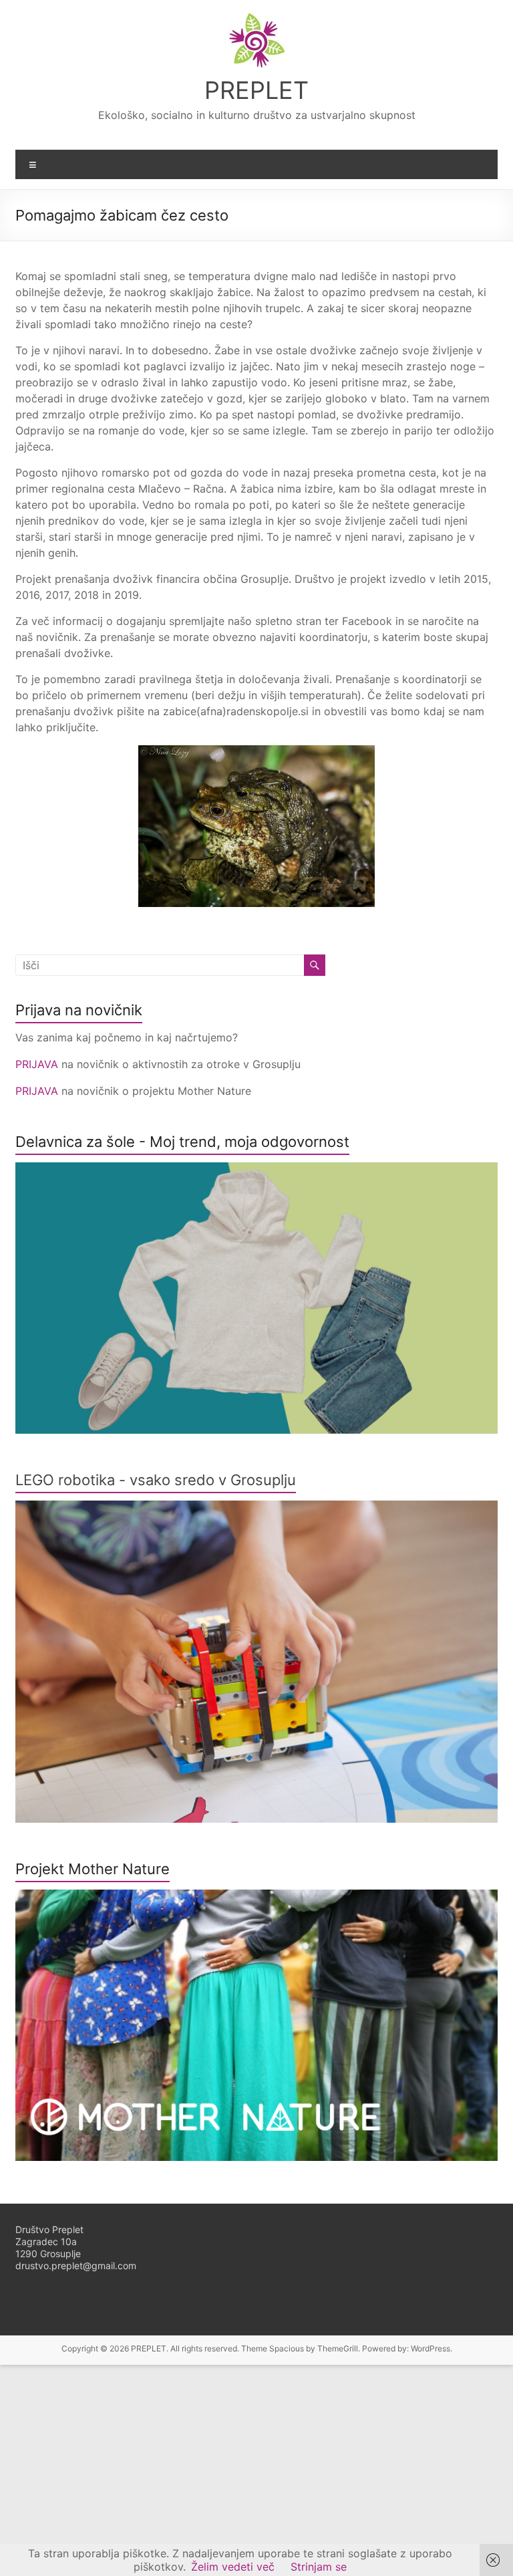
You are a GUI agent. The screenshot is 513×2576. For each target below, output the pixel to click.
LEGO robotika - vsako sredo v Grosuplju (156, 1480)
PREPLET (256, 90)
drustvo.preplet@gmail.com (76, 2266)
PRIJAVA (38, 1064)
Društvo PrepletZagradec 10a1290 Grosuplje (49, 2241)
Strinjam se (319, 2567)
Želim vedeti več (233, 2567)
